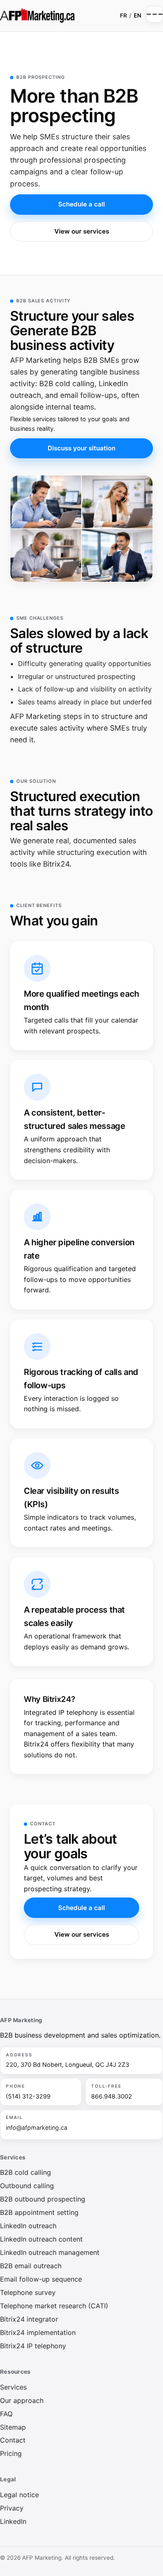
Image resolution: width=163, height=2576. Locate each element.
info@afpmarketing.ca (37, 2127)
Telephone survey (28, 2292)
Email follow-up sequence (41, 2279)
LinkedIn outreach (28, 2226)
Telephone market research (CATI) (54, 2306)
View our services (82, 231)
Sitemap (13, 2427)
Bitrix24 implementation (38, 2332)
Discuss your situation (81, 448)
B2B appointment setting (39, 2212)
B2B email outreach (31, 2266)
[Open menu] (155, 14)
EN (138, 15)
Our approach (22, 2400)
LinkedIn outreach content (41, 2239)
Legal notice (19, 2495)
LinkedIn (13, 2521)
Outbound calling (27, 2186)
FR (124, 15)
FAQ (6, 2414)
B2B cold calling (25, 2172)
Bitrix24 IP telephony (33, 2346)
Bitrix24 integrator (29, 2319)
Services (13, 2387)
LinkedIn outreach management (50, 2252)
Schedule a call (81, 204)
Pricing (11, 2453)
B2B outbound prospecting (43, 2199)
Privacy (12, 2508)
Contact (13, 2440)
